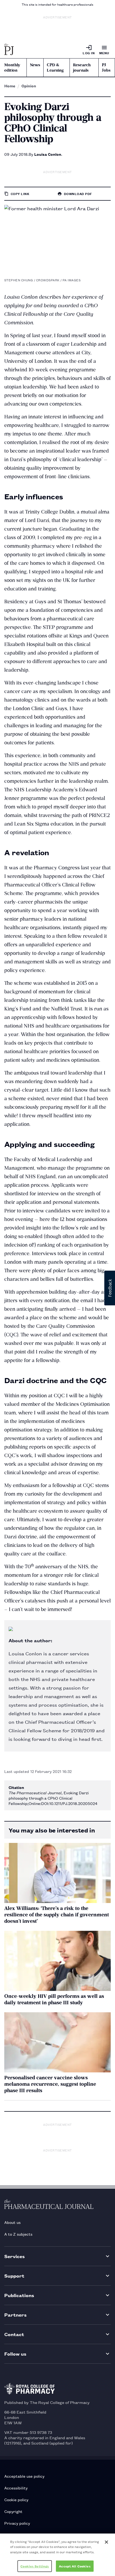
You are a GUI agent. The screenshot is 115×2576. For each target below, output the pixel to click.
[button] (110, 1288)
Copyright (13, 2511)
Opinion (29, 86)
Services (15, 2256)
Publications (19, 2295)
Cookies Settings (35, 2566)
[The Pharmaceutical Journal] (9, 50)
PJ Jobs (106, 68)
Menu (104, 53)
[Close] (106, 2542)
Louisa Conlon (48, 154)
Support (14, 2276)
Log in (89, 53)
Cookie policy (16, 2499)
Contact (14, 2334)
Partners (16, 2315)
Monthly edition (12, 68)
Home (10, 86)
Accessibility (16, 2488)
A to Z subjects (18, 2234)
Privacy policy (17, 2523)
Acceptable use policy (24, 2476)
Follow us (15, 2354)
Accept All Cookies (75, 2566)
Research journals (82, 68)
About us (12, 2222)
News (35, 65)
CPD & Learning (55, 68)
